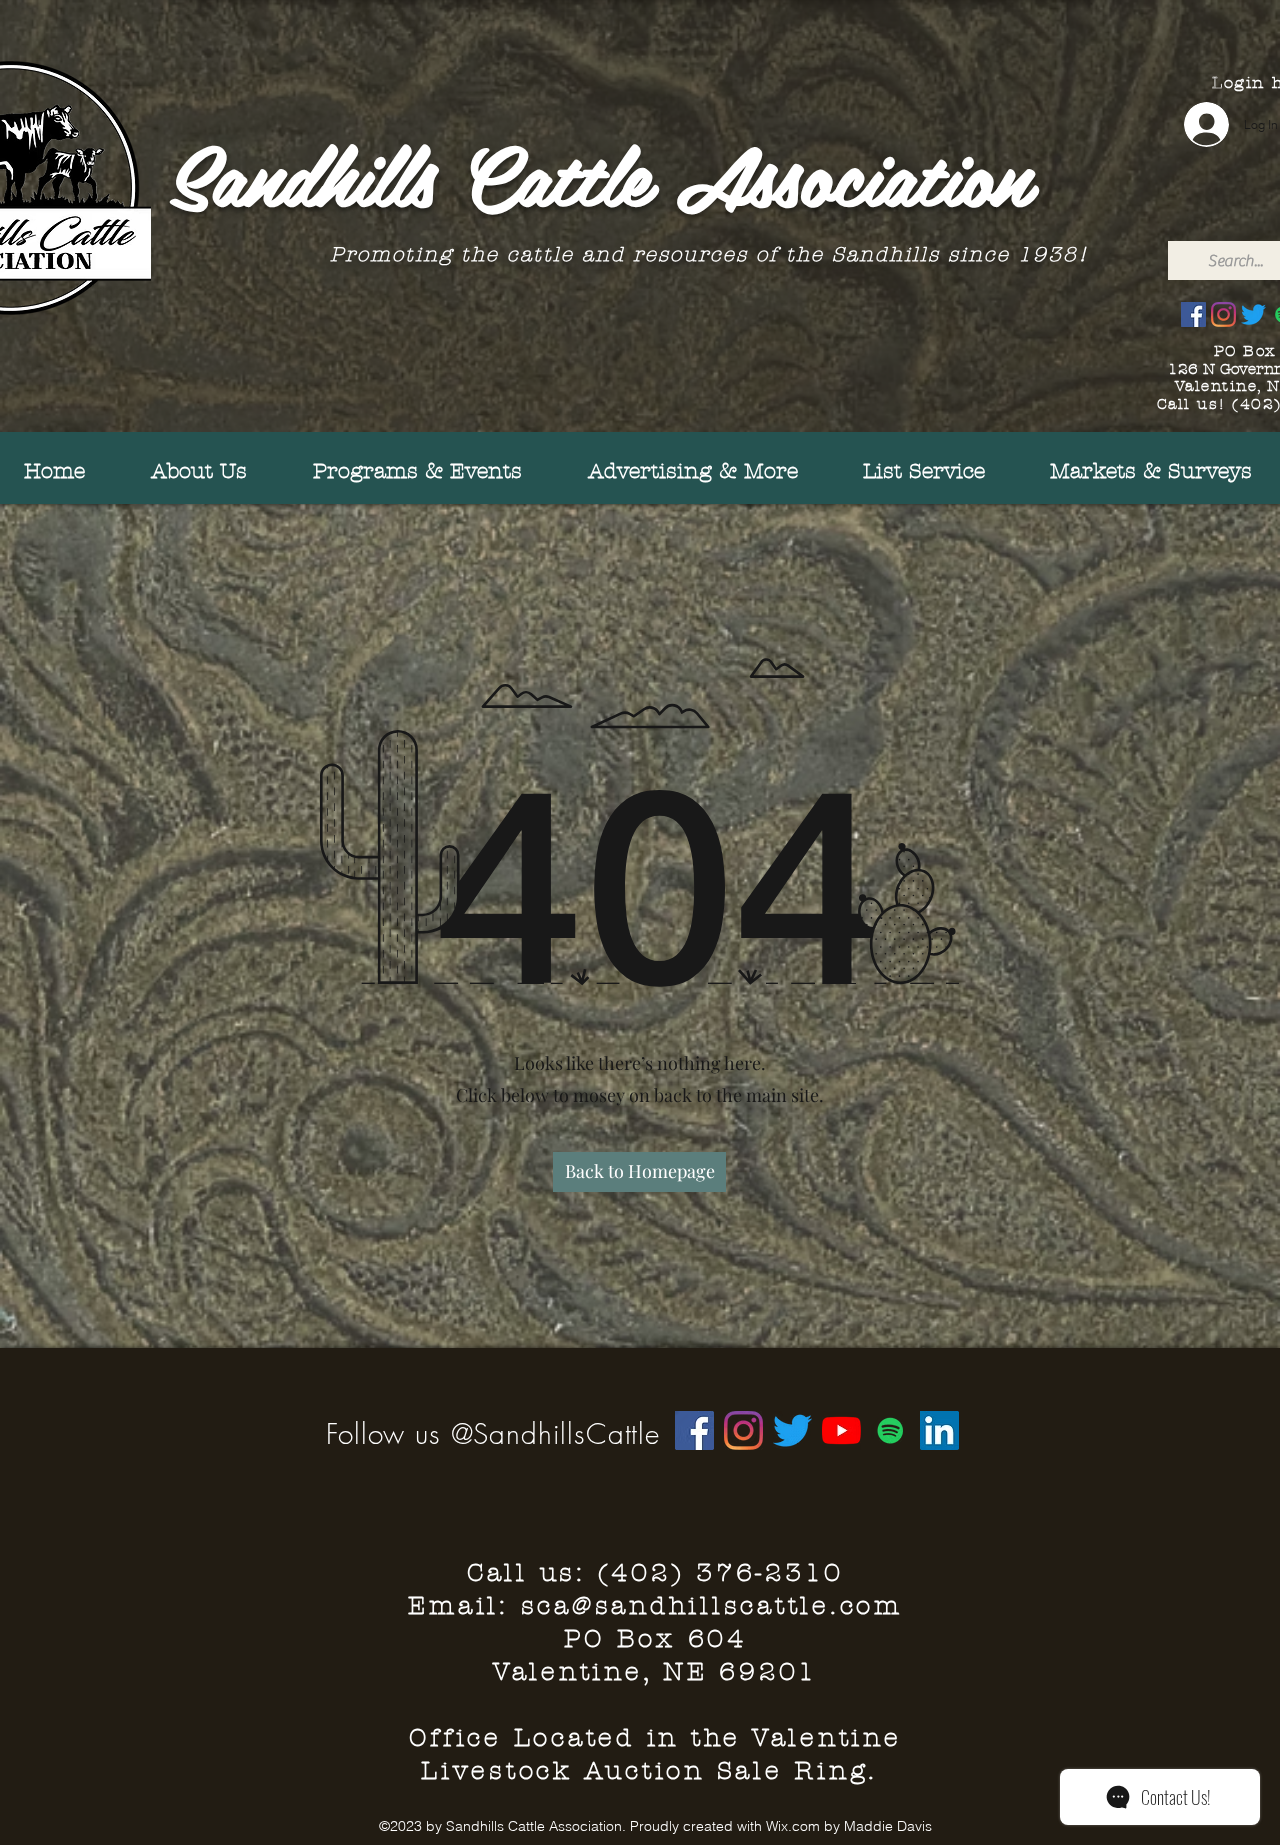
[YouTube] (841, 1430)
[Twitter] (1253, 314)
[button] (1128, 471)
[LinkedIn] (939, 1430)
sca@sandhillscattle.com (712, 1606)
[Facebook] (1193, 314)
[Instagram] (1223, 314)
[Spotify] (890, 1430)
